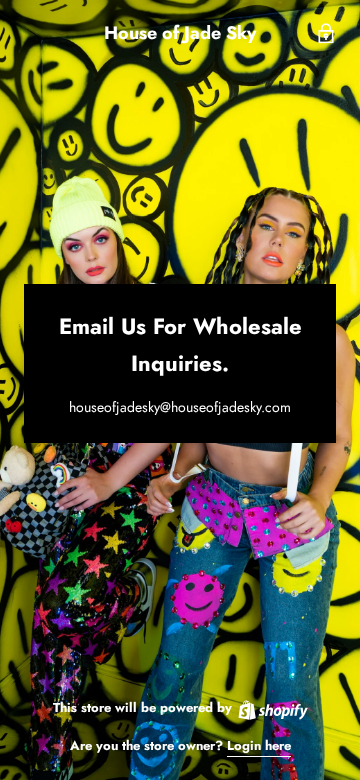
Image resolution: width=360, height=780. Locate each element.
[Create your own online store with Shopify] (272, 707)
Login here (259, 745)
